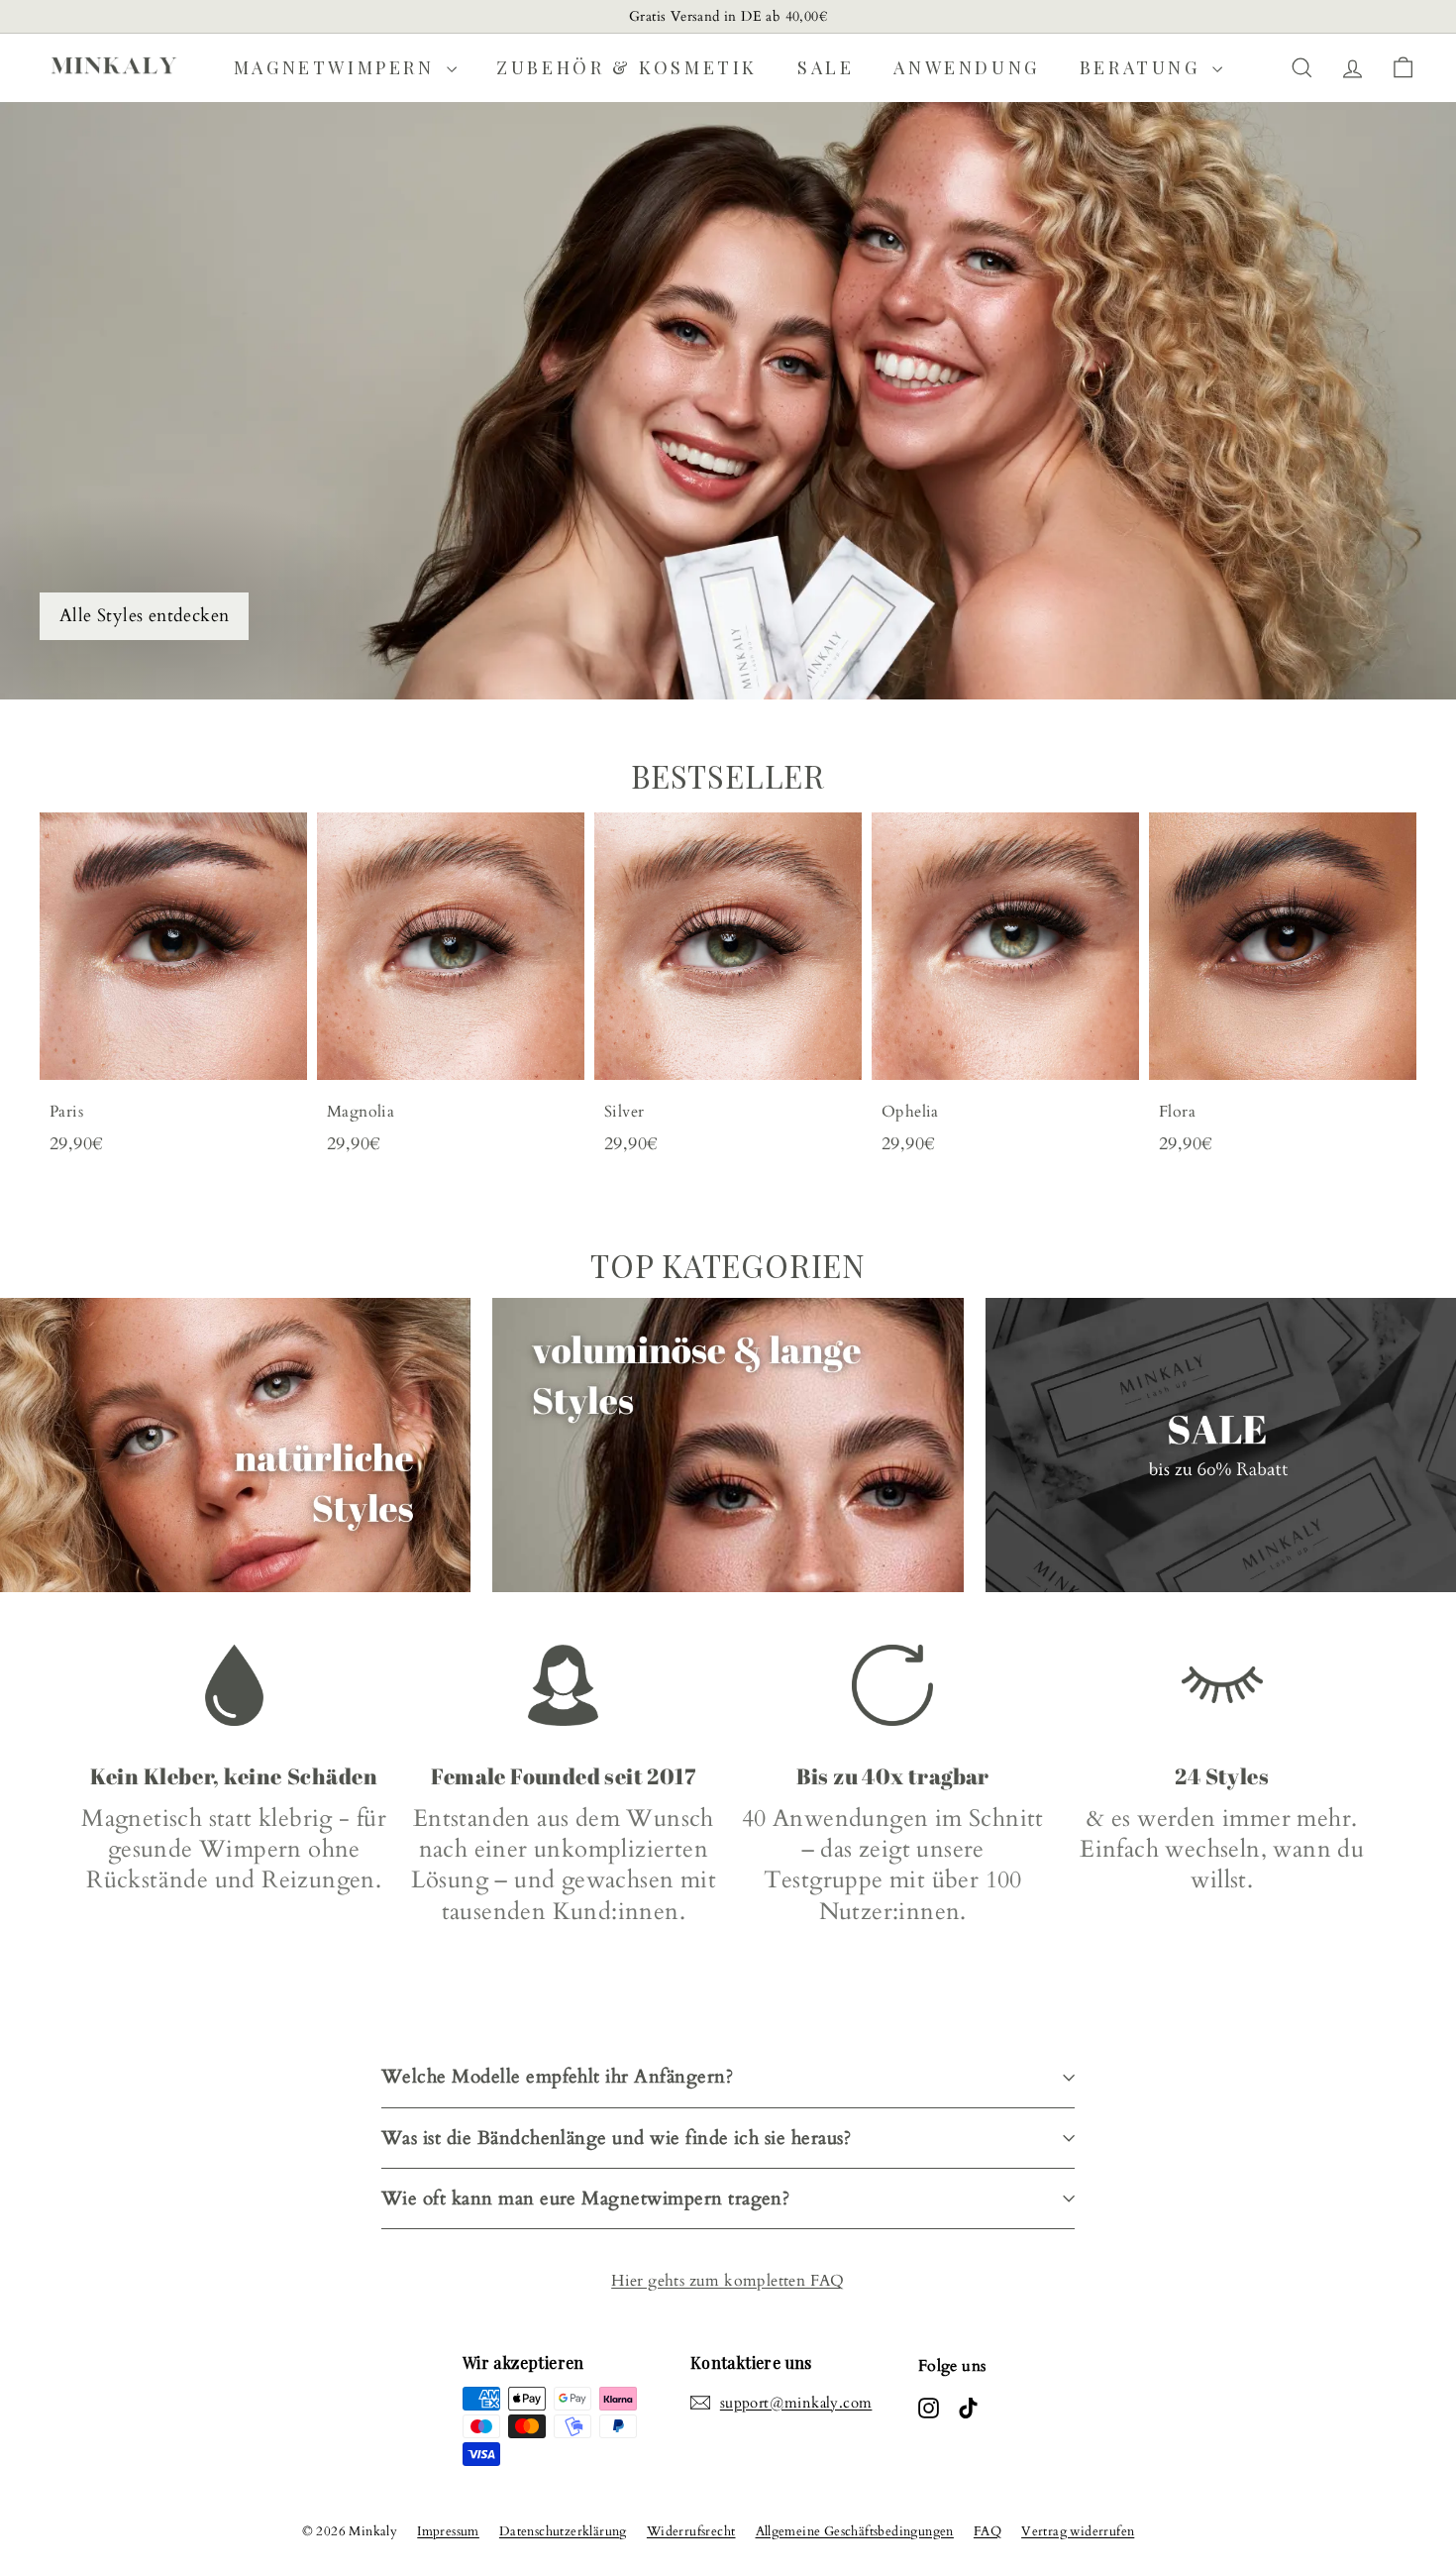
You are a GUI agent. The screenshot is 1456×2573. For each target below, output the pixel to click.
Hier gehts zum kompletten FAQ (728, 2281)
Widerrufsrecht (691, 2531)
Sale (826, 67)
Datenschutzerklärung (563, 2531)
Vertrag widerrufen (1078, 2531)
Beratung (1144, 67)
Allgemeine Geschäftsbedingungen (855, 2531)
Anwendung (966, 67)
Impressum (448, 2531)
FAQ (988, 2531)
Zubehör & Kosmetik (627, 67)
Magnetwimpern (338, 67)
